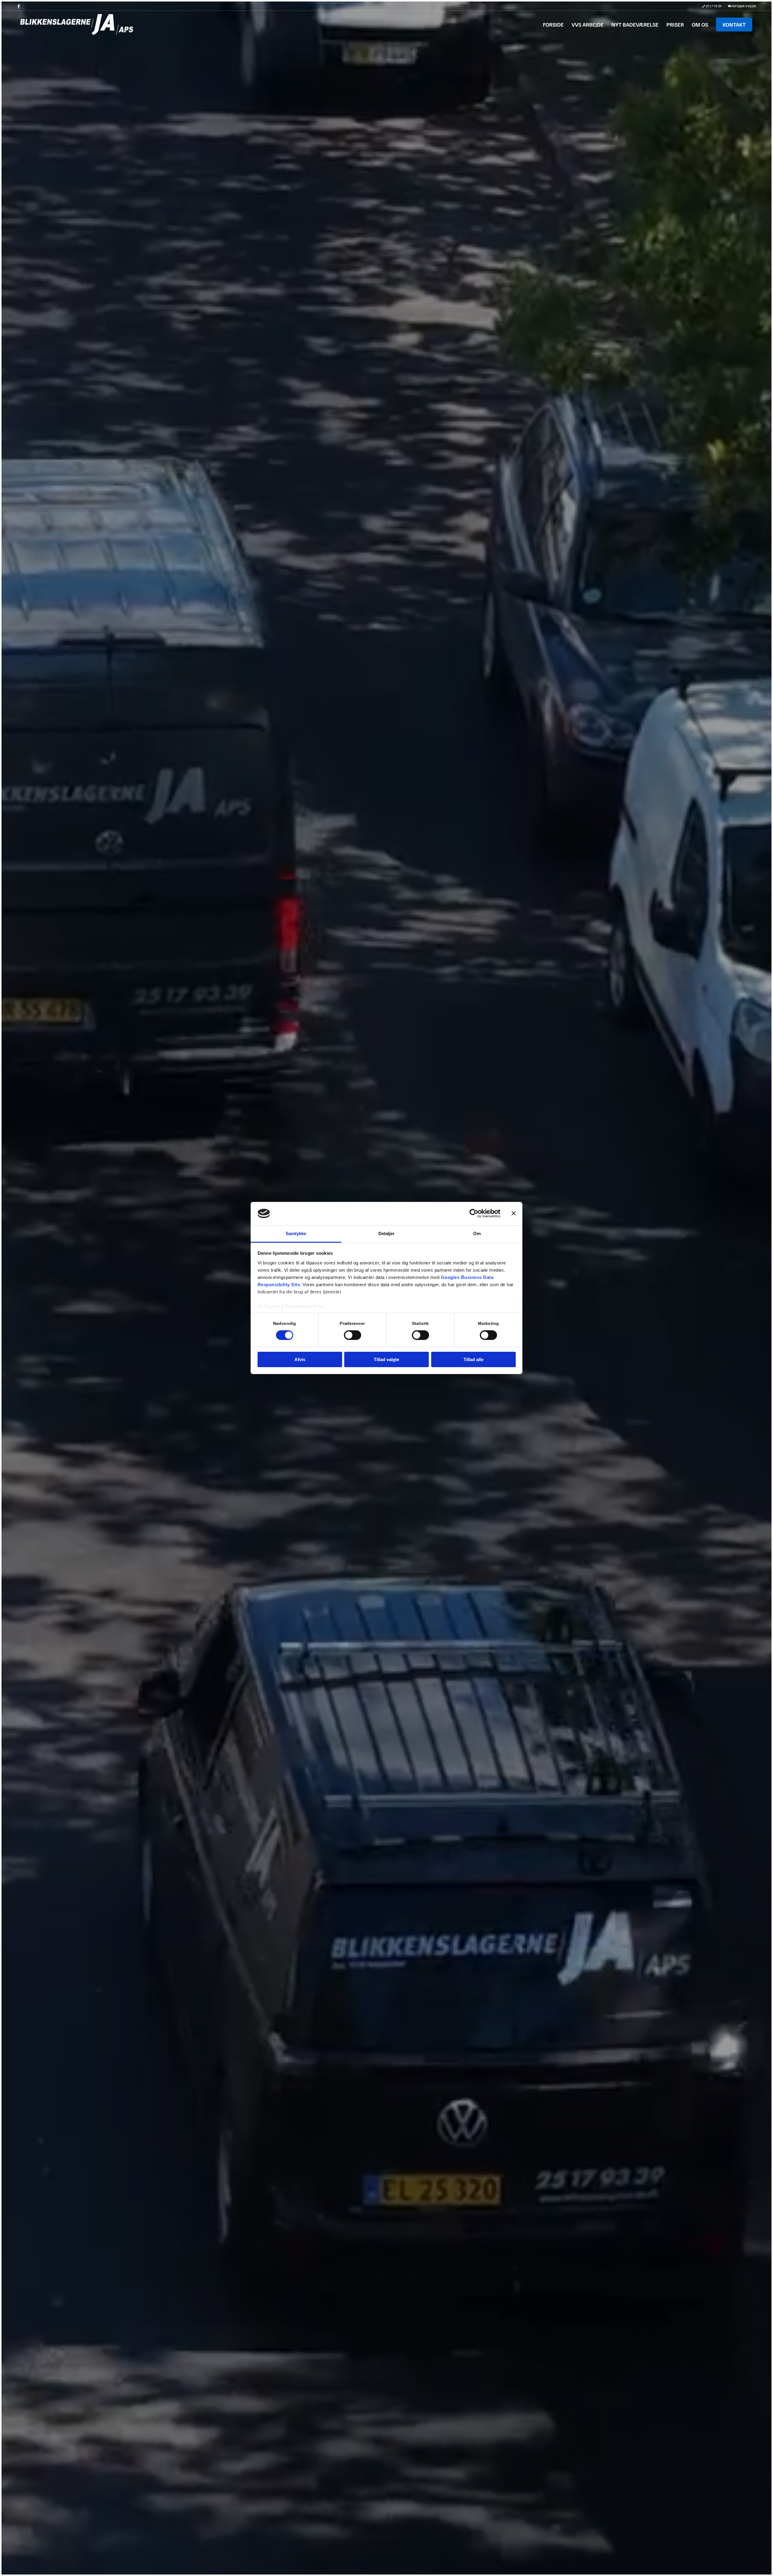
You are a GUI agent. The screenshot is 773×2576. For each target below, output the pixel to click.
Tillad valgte (386, 1359)
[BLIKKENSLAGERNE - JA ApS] (77, 24)
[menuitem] (712, 6)
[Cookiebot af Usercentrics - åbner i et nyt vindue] (474, 1213)
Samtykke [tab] (296, 1233)
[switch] (353, 1335)
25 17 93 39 (713, 6)
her (322, 1306)
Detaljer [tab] (387, 1233)
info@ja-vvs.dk (744, 6)
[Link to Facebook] (19, 6)
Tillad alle (473, 1359)
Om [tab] (477, 1233)
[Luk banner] (514, 1213)
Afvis (300, 1359)
